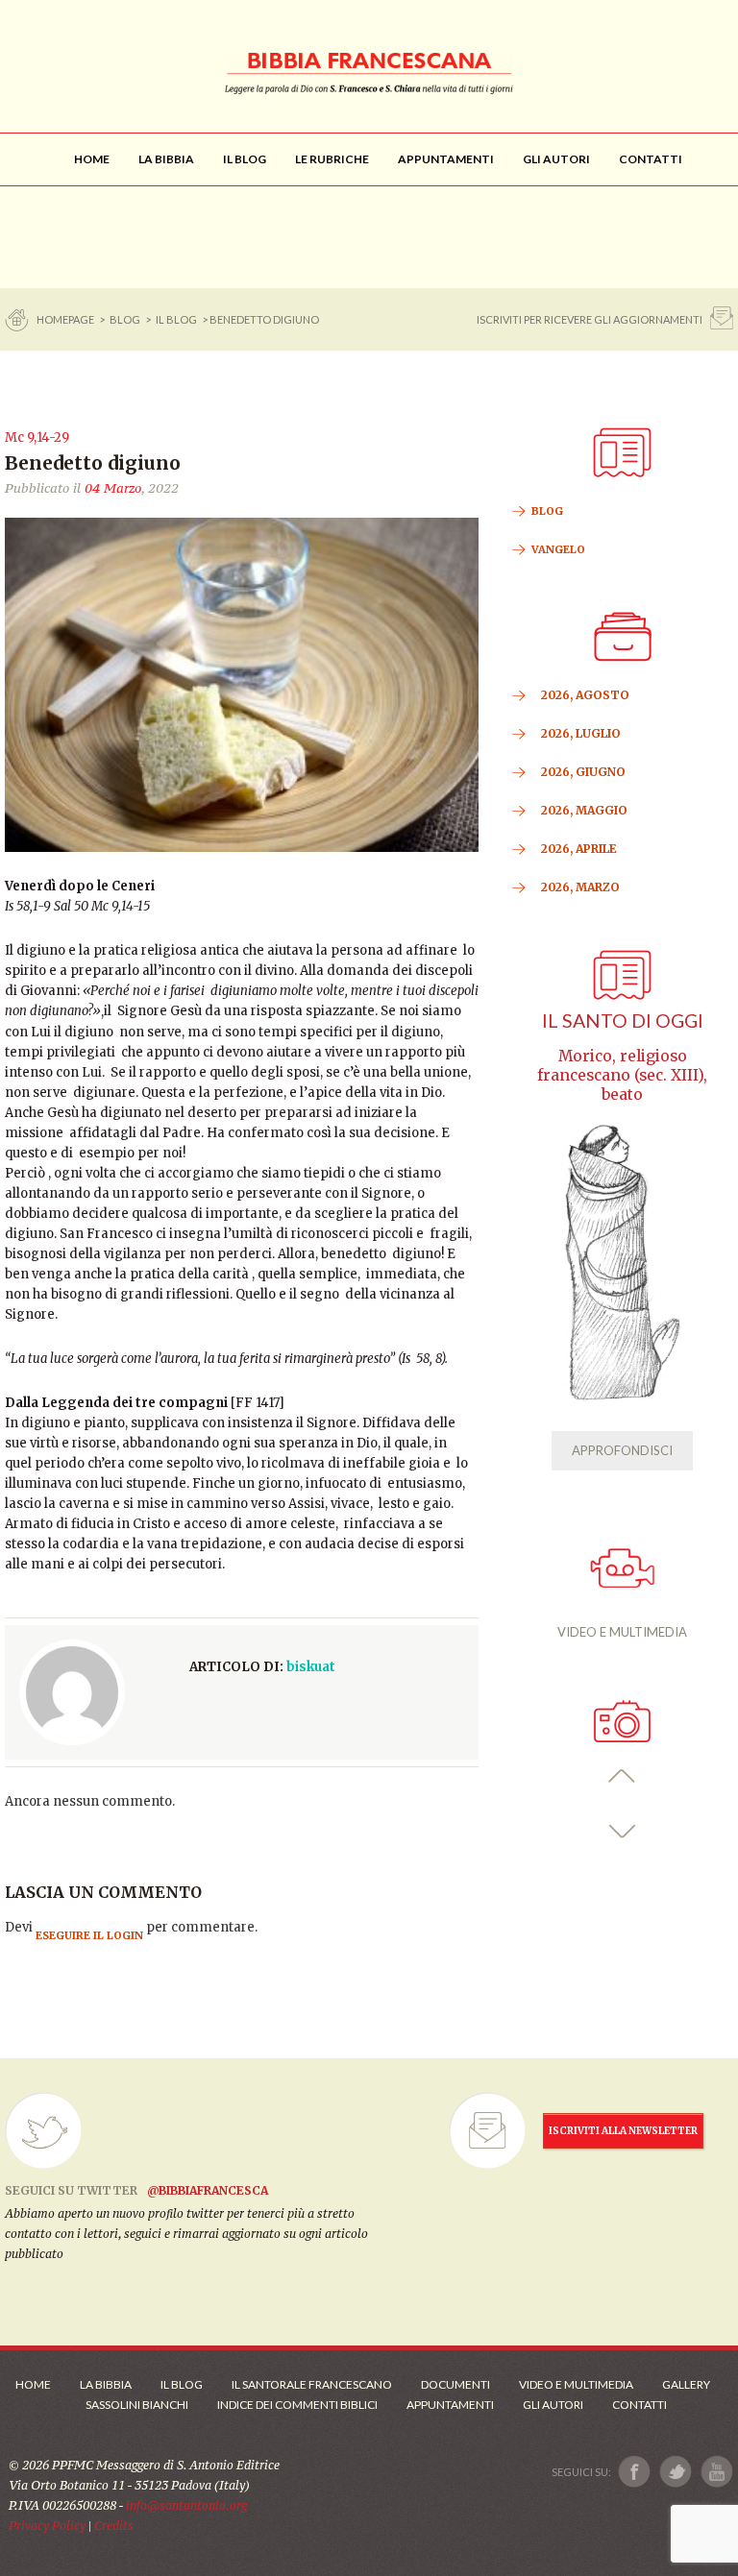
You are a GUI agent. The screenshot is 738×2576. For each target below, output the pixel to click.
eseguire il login (89, 1935)
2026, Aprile (579, 849)
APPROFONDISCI (622, 1450)
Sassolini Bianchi (137, 2405)
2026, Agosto (585, 695)
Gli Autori (553, 2405)
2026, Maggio (584, 810)
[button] (622, 1776)
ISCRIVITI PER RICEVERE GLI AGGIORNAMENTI (590, 319)
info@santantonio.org (186, 2505)
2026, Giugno (583, 772)
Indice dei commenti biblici (297, 2405)
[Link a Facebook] (635, 2472)
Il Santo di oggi (623, 1021)
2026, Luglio (581, 733)
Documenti (455, 2384)
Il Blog (176, 319)
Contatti (640, 2405)
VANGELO (558, 549)
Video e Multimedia (576, 2384)
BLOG (125, 319)
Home (33, 2384)
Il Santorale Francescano (312, 2384)
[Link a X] (675, 2472)
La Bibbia (106, 2384)
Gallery (686, 2384)
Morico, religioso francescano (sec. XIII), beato (622, 1075)
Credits (114, 2526)
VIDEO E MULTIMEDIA (622, 1632)
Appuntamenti (450, 2405)
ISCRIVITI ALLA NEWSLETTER (623, 2131)
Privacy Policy (47, 2526)
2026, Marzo (580, 887)
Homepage (66, 319)
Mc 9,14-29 (37, 437)
